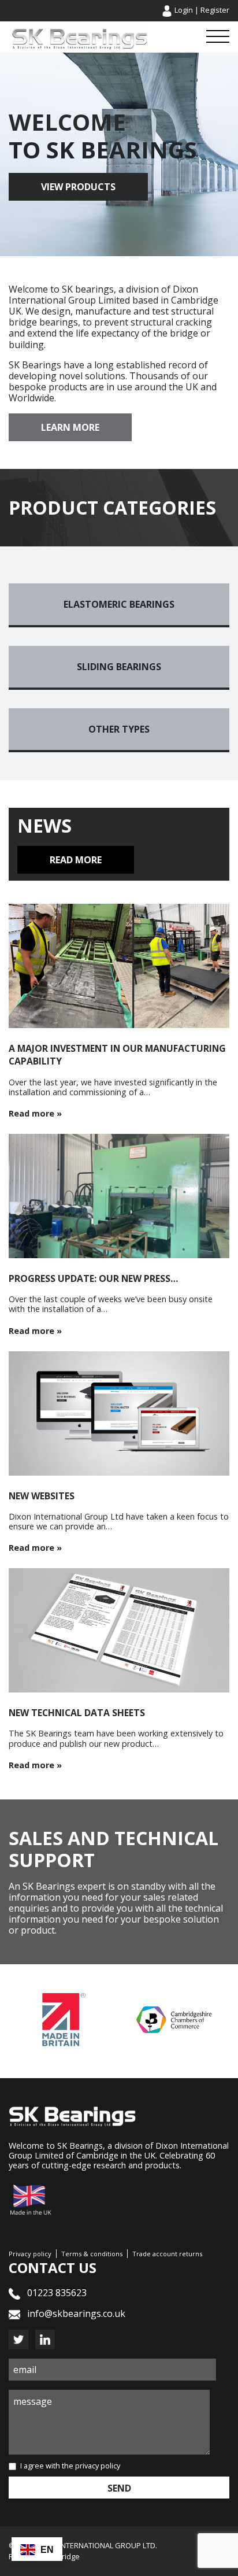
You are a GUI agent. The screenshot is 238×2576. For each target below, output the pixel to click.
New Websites (42, 1496)
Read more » (35, 1113)
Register (215, 10)
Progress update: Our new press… (94, 1278)
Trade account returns (167, 2254)
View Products (78, 187)
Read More (76, 860)
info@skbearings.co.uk (76, 2313)
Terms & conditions (92, 2254)
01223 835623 (56, 2293)
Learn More (70, 427)
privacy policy (98, 2466)
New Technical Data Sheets (77, 1713)
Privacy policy (30, 2254)
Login (184, 10)
